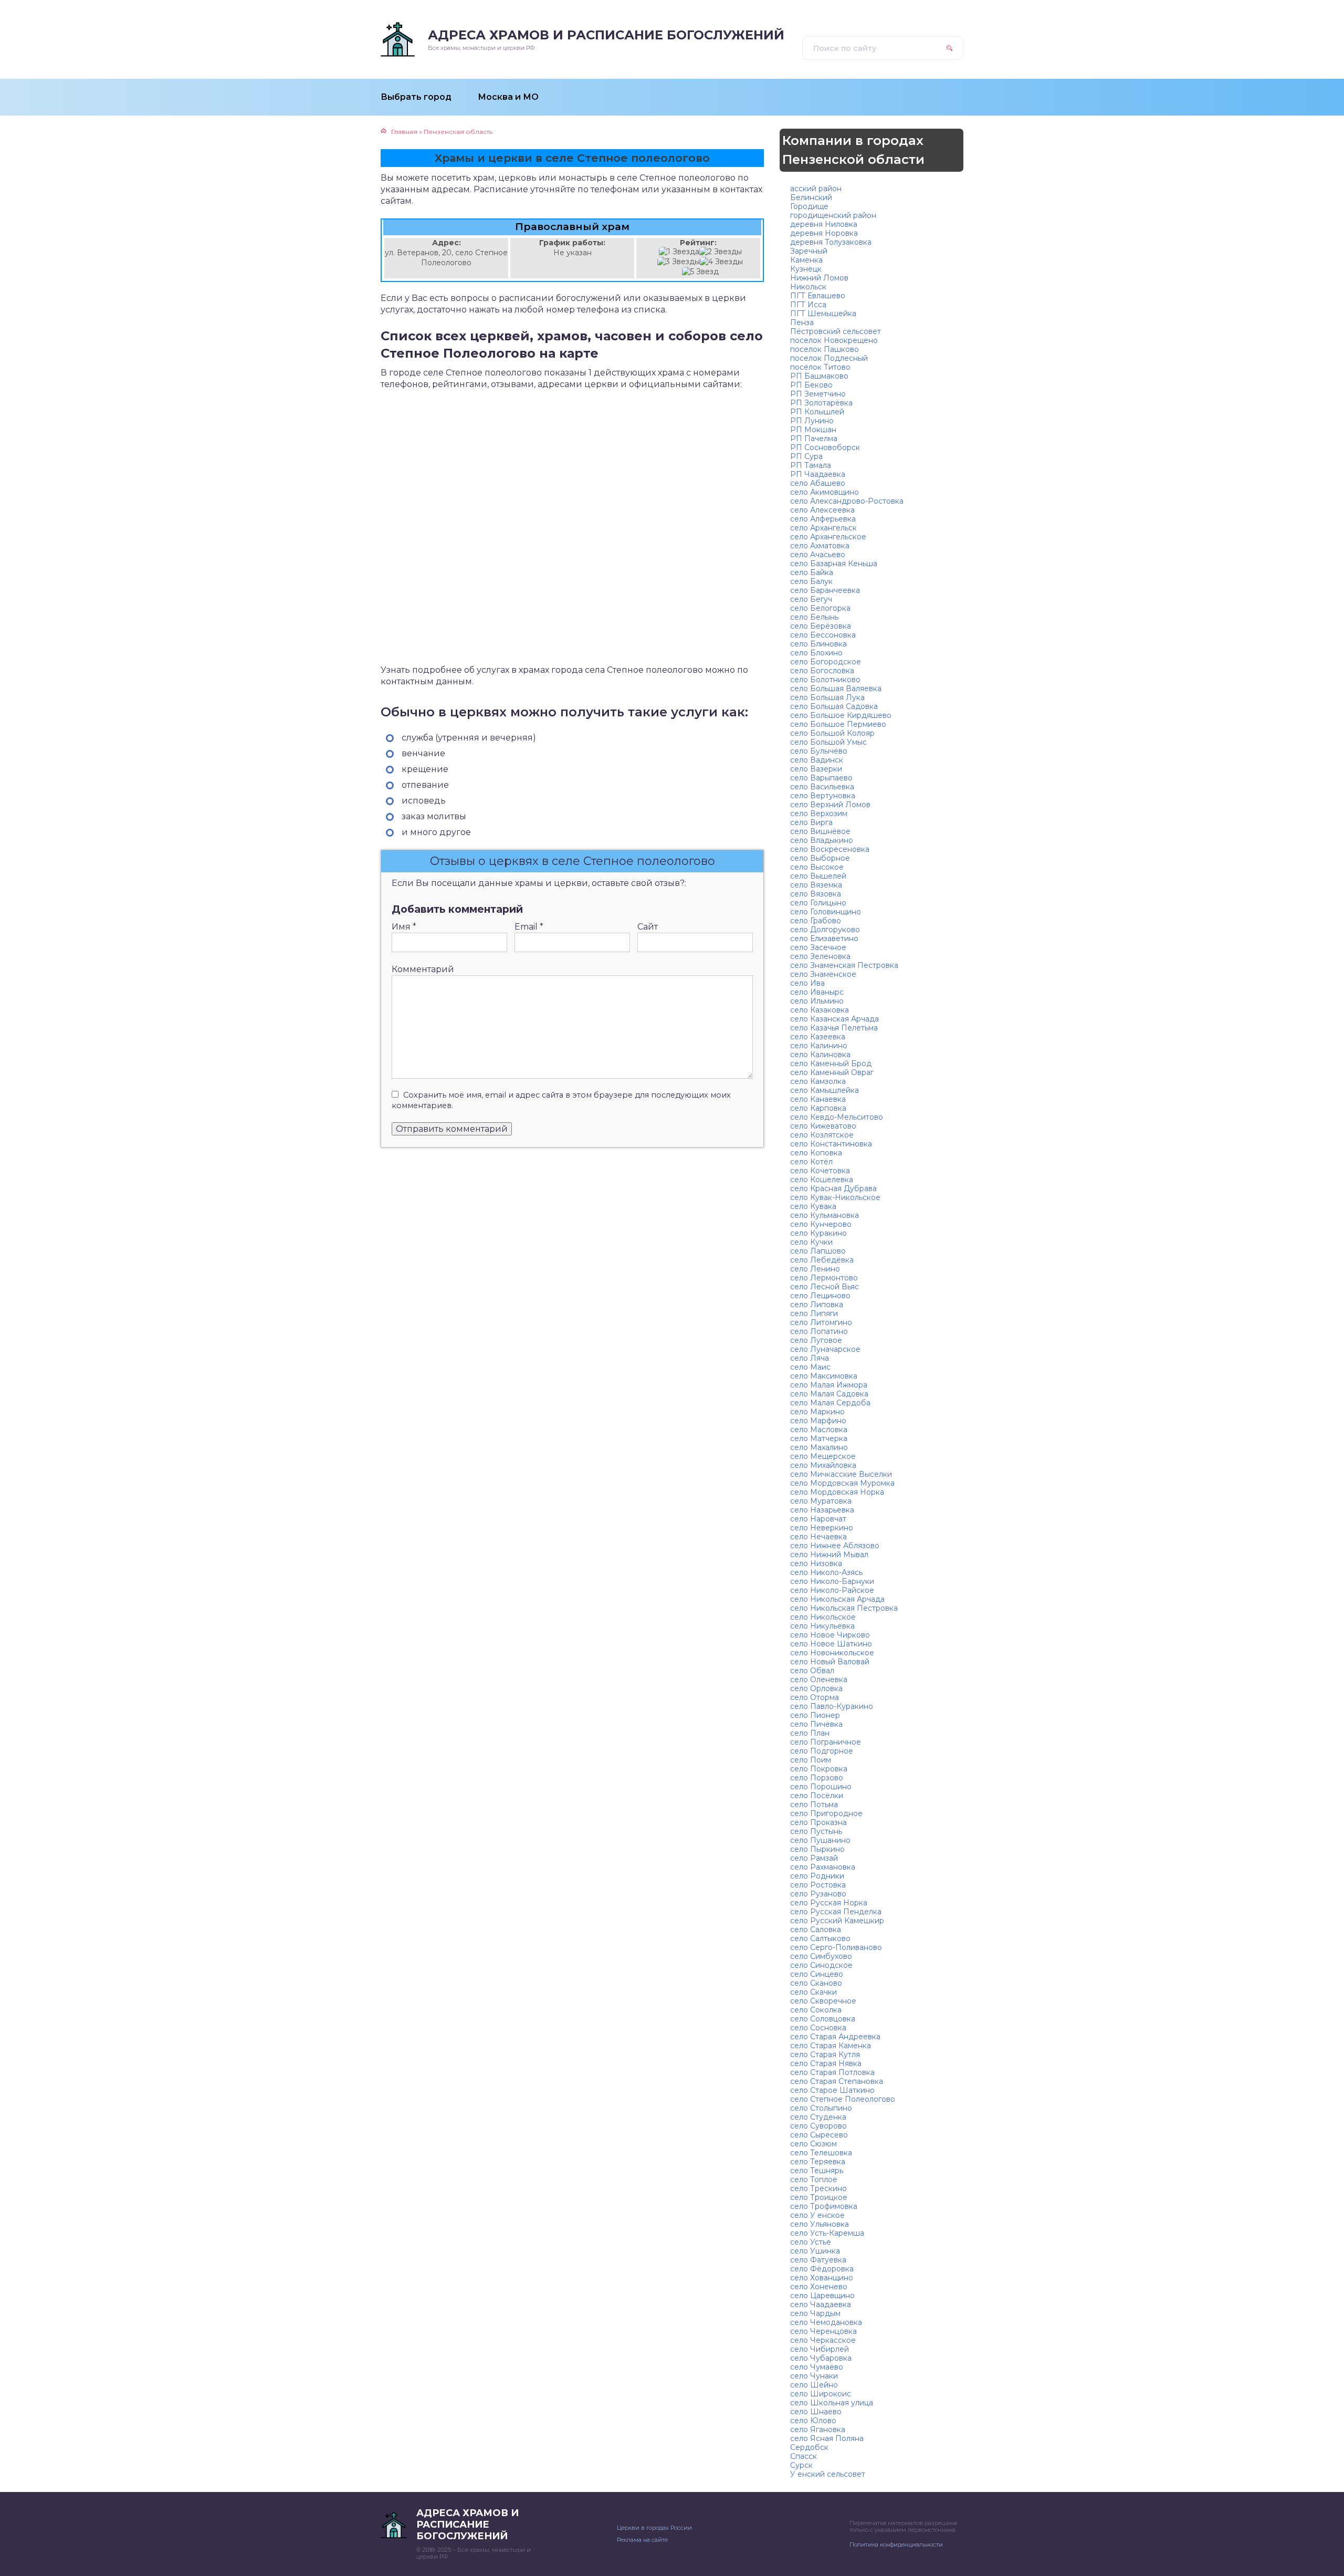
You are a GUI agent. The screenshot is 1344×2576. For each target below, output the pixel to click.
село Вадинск (817, 760)
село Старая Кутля (825, 2054)
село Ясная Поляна (827, 2438)
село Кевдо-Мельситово (837, 1117)
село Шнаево (816, 2412)
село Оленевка (819, 1680)
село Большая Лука (827, 697)
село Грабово (816, 921)
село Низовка (816, 1563)
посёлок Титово (820, 367)
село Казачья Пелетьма (834, 1028)
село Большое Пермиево (838, 724)
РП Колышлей (817, 412)
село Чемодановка (826, 2322)
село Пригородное (826, 1813)
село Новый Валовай (830, 1662)
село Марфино (818, 1421)
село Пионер (815, 1715)
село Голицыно (818, 903)
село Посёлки (817, 1796)
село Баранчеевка (825, 590)
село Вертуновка (823, 796)
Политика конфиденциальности (896, 2544)
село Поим (811, 1760)
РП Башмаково (819, 376)
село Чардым (815, 2313)
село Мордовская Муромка (842, 1483)
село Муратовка (821, 1501)
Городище (809, 206)
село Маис (810, 1367)
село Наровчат (818, 1519)
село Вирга (811, 822)
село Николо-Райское (832, 1590)
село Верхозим (819, 814)
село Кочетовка (820, 1171)
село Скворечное (823, 2001)
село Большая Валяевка (836, 689)
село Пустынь (816, 1831)
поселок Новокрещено (834, 340)
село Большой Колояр (832, 733)
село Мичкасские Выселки (841, 1474)
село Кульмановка (825, 1215)
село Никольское (823, 1617)
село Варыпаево (821, 778)
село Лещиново (820, 1296)
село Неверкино (822, 1528)
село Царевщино (822, 2296)
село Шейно (814, 2385)
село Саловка (816, 1930)
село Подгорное (822, 1751)
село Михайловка (823, 1465)
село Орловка (816, 1688)
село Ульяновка (820, 2224)
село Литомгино (821, 1322)
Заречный (809, 251)
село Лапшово (818, 1251)
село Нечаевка (818, 1537)
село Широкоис (821, 2394)
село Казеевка (818, 1037)
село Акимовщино (825, 492)
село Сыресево (819, 2135)
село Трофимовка (824, 2206)
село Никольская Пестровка (844, 1608)
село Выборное (820, 858)
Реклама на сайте (642, 2540)
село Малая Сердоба (830, 1403)
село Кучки (811, 1242)
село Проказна (818, 1822)
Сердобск (809, 2447)
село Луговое (816, 1340)
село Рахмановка (823, 1867)
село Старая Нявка (826, 2063)
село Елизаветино (824, 938)
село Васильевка (822, 787)
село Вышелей (818, 876)
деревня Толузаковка (831, 242)
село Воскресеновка (830, 849)
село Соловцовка (823, 2019)
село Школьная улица (832, 2403)
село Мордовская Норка (837, 1492)
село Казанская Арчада (834, 1019)
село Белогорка (820, 608)
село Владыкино (822, 840)
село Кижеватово (823, 1126)
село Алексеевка (822, 510)
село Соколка (816, 2010)
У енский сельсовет (828, 2474)
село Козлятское (822, 1135)
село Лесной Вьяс (825, 1287)
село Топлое (814, 2179)
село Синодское (821, 1965)
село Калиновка (820, 1055)
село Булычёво (819, 751)
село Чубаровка (821, 2358)
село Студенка (818, 2117)
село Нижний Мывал (829, 1555)
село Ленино (815, 1269)
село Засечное (818, 947)
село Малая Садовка (829, 1394)
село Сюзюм (813, 2144)
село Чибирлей (820, 2349)
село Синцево (817, 1974)
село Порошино (821, 1787)
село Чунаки (814, 2376)
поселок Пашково (825, 349)
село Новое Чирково (830, 1635)
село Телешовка (821, 2153)
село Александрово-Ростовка (847, 501)
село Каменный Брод (831, 1063)
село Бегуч (811, 599)
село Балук (811, 581)
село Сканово (816, 1983)
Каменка (806, 260)
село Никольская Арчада (837, 1599)
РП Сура (806, 456)
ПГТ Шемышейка (823, 314)
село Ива (807, 983)
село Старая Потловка (832, 2072)
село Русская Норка (829, 1903)
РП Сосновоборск (825, 447)
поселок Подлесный (829, 358)
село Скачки (813, 1992)
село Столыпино (821, 2108)
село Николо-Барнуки (832, 1581)
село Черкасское (823, 2340)
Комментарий (423, 969)
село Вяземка (816, 885)
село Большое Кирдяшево (841, 715)
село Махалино (819, 1447)
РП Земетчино (818, 394)
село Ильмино (817, 1001)
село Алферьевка (823, 519)
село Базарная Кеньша (834, 564)
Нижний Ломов (819, 278)
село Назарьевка (822, 1510)
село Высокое (817, 867)
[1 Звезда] (679, 252)
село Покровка (819, 1769)
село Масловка (819, 1430)
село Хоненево (819, 2287)
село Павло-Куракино (832, 1706)
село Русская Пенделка (836, 1912)
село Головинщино (826, 912)
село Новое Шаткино (831, 1644)
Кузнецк (806, 269)
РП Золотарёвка (821, 403)
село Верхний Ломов (830, 805)
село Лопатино (819, 1331)
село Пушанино (820, 1840)
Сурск (801, 2465)
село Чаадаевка (821, 2304)
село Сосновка (818, 2028)
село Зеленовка (820, 956)
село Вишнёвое (820, 831)
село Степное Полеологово (843, 2099)
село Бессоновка (823, 635)
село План (810, 1733)
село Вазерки (816, 769)
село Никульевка (822, 1626)
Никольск (808, 287)
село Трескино (818, 2188)
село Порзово (817, 1778)
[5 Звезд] (700, 272)
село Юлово (813, 2421)
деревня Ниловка (824, 224)
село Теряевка (818, 2162)
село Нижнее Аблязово (835, 1546)
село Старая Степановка (837, 2081)
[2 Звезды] (721, 252)
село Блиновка (818, 644)
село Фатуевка (818, 2260)
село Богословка (822, 671)
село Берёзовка (821, 626)
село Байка (812, 572)
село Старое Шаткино (832, 2090)
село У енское (817, 2215)
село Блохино (816, 653)
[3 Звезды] (679, 262)
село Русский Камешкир (837, 1921)
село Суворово (818, 2126)
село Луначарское (825, 1349)
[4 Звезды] (721, 262)
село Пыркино (817, 1849)
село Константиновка (831, 1144)
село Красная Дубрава (833, 1188)
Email (529, 927)
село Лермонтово (824, 1278)
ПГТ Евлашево (818, 296)
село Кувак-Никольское (835, 1197)
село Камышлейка (825, 1090)
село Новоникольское (832, 1653)
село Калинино (819, 1046)
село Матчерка (819, 1438)
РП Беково (811, 385)
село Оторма (815, 1697)
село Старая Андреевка (835, 2037)
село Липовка (817, 1305)
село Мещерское (823, 1456)
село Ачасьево (818, 555)
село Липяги (814, 1313)
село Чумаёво (817, 2367)
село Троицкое (819, 2197)
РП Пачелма (814, 439)
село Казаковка (820, 1010)
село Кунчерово (821, 1224)
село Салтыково (820, 1938)
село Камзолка (818, 1081)
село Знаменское (823, 974)
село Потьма (814, 1805)
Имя (404, 927)
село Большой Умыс (828, 742)
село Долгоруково (825, 930)
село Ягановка (818, 2429)
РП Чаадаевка (818, 474)
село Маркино (817, 1412)
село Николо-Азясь (826, 1572)
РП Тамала (811, 465)
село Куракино (818, 1233)
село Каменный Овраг (832, 1072)
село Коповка (816, 1153)
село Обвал (812, 1671)
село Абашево (818, 483)
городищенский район (833, 215)
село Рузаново (818, 1894)
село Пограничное (826, 1742)
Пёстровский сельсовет (836, 331)
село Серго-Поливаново (836, 1947)
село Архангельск (823, 528)
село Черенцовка (823, 2331)
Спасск (804, 2456)
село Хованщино (822, 2278)
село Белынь (814, 617)
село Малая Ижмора (829, 1385)
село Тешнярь (817, 2171)
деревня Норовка (824, 233)
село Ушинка (815, 2251)
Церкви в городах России (654, 2528)
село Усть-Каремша (827, 2233)
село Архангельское (828, 537)
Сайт (648, 927)
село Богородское (826, 662)
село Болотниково (825, 680)
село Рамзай (814, 1858)
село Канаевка (818, 1099)
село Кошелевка (822, 1180)
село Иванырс (817, 992)
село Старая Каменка (831, 2046)
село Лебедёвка (822, 1260)
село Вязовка (816, 894)
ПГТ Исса (808, 305)
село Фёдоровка (822, 2269)
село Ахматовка (820, 546)
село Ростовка (818, 1885)
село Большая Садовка (834, 706)
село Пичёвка (816, 1724)
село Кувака (813, 1206)
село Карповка (818, 1108)
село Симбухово (821, 1956)
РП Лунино (812, 421)
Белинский (811, 197)
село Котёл (811, 1162)
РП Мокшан (813, 430)
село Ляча (810, 1358)
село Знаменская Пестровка (844, 965)
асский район (816, 189)
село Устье (811, 2242)
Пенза (802, 322)
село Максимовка (824, 1376)
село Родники (817, 1876)
